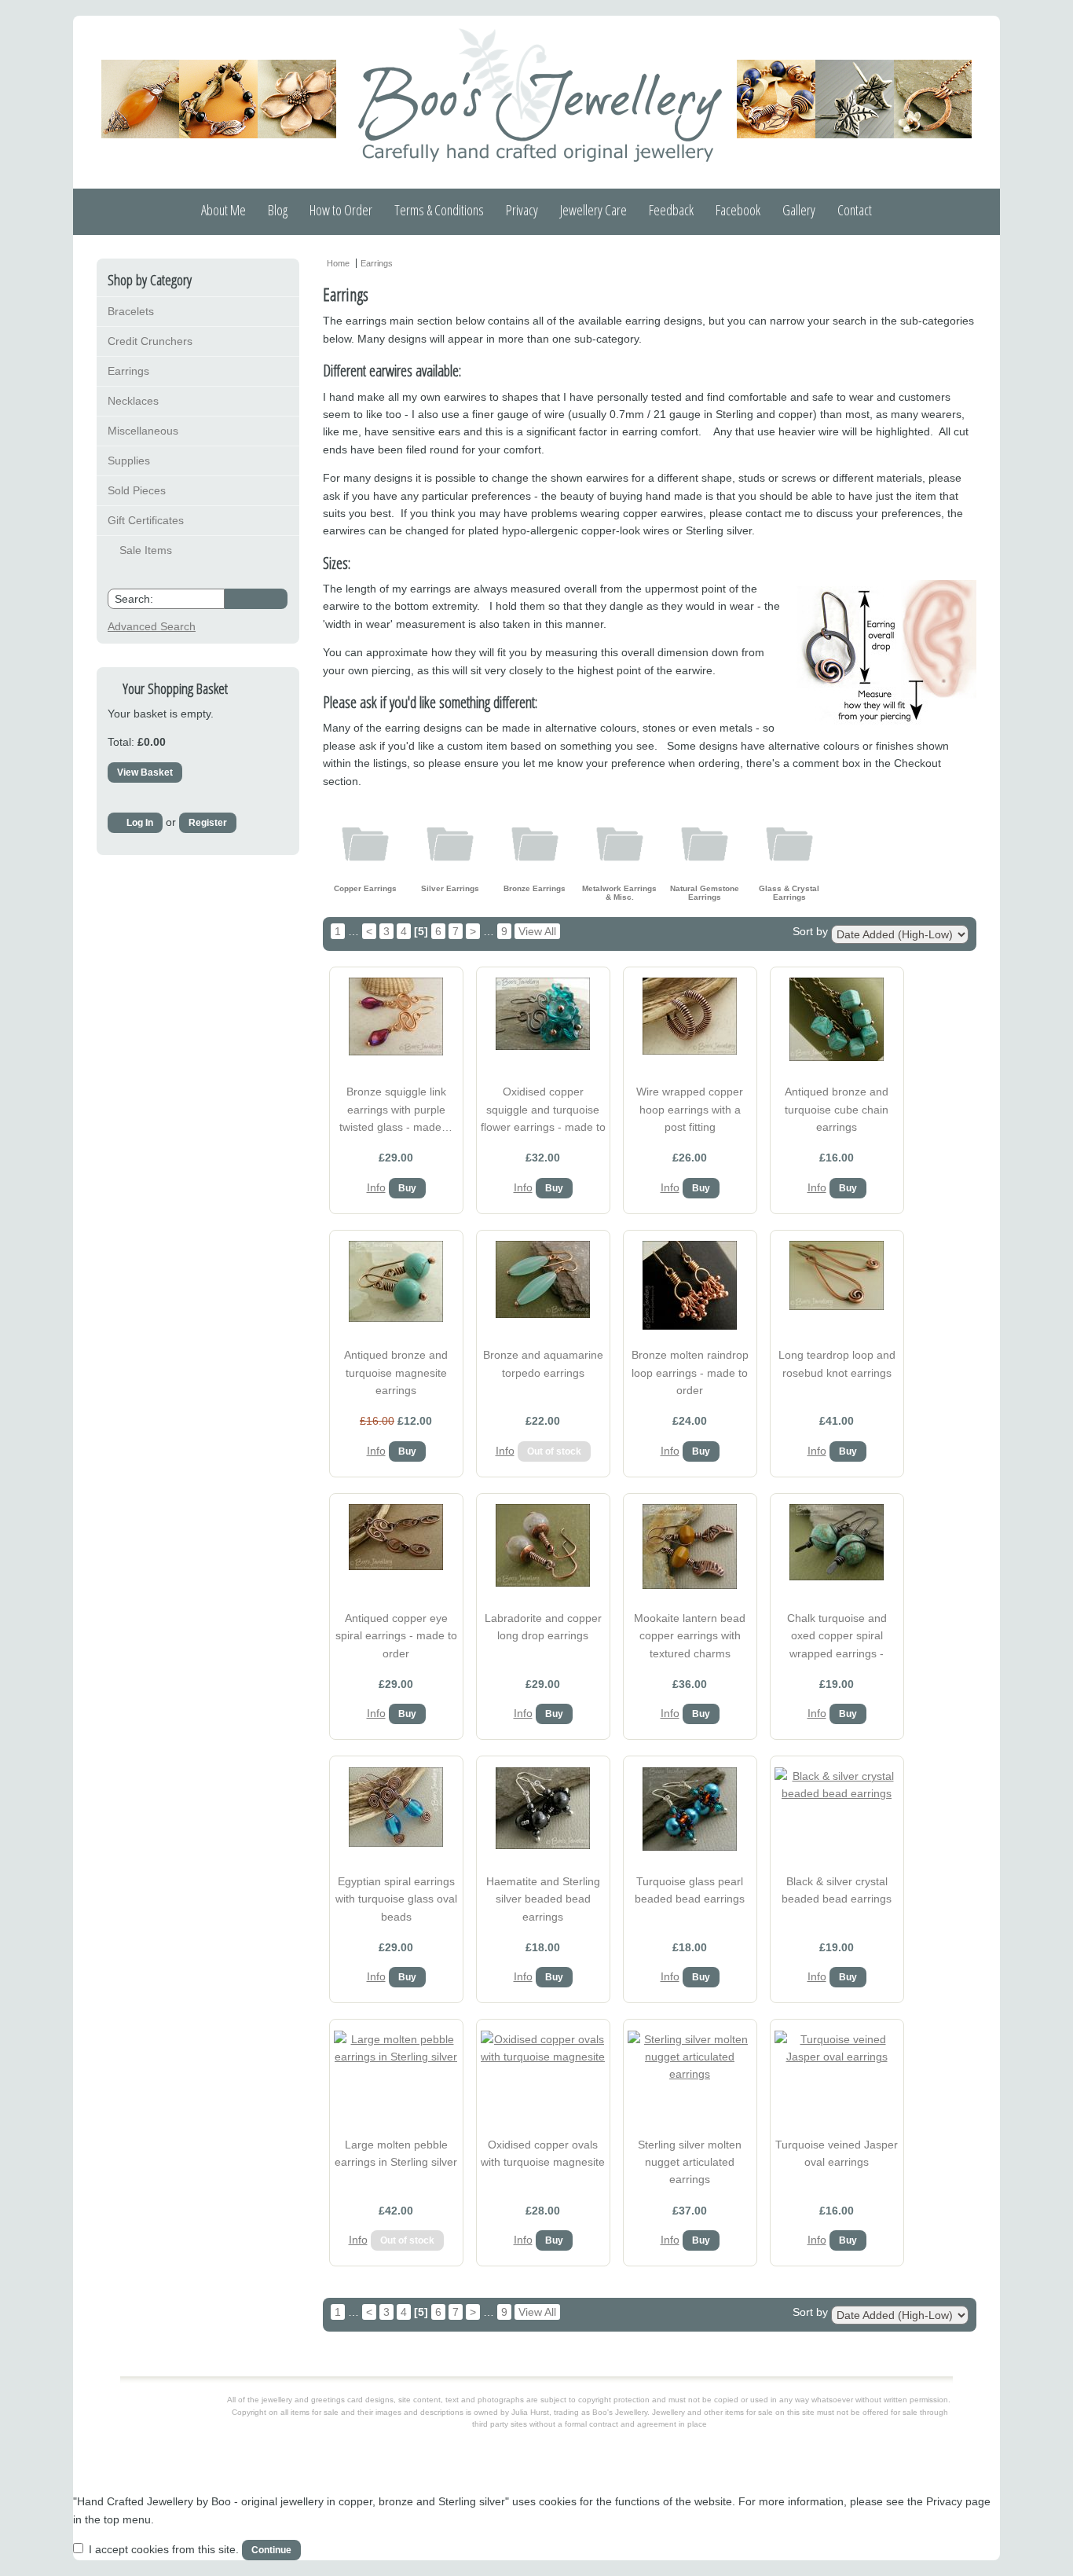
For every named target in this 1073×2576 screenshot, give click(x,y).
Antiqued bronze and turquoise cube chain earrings (837, 1109)
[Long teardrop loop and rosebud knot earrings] (837, 1306)
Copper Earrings (365, 888)
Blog (278, 210)
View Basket (145, 772)
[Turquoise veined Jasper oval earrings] (837, 2057)
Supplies (129, 461)
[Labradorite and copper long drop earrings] (543, 1583)
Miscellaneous (143, 431)
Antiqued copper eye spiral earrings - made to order (396, 1636)
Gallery (799, 210)
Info (376, 1187)
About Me (223, 210)
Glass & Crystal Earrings (789, 893)
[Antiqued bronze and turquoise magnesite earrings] (396, 1318)
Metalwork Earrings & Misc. (619, 893)
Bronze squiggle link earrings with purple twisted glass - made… (396, 1109)
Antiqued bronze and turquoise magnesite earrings (396, 1372)
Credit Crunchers (150, 341)
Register (208, 823)
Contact (855, 210)
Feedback (671, 210)
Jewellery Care (593, 210)
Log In (139, 823)
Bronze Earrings (535, 888)
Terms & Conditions (439, 210)
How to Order (341, 210)
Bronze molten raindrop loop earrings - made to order (690, 1372)
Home (338, 263)
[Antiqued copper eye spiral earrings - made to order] (396, 1566)
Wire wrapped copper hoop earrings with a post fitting (690, 1109)
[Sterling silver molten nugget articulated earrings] (690, 2074)
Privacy (522, 210)
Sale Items (144, 550)
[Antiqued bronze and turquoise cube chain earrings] (837, 1057)
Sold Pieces (137, 490)
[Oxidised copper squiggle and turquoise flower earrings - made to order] (543, 1046)
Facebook (738, 210)
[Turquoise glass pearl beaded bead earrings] (690, 1847)
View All (537, 931)
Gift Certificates (146, 520)
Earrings (128, 371)
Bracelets (131, 311)
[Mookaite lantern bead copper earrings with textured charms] (690, 1585)
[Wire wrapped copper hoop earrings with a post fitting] (690, 1051)
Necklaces (133, 401)
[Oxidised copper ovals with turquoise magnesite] (543, 2057)
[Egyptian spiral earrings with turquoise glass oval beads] (396, 1843)
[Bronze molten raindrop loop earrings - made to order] (690, 1326)
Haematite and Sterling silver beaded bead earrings (543, 1899)
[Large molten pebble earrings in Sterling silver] (396, 2057)
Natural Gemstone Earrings (705, 893)
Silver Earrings (450, 888)
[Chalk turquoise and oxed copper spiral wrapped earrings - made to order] (837, 1576)
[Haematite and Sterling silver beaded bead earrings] (543, 1845)
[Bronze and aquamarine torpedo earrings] (543, 1314)
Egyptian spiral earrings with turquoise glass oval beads (396, 1899)
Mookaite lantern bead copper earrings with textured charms (690, 1636)
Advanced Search (152, 626)
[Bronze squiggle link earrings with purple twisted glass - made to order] (396, 1051)
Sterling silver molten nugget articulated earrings (690, 2162)
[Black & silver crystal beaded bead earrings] (837, 1793)
